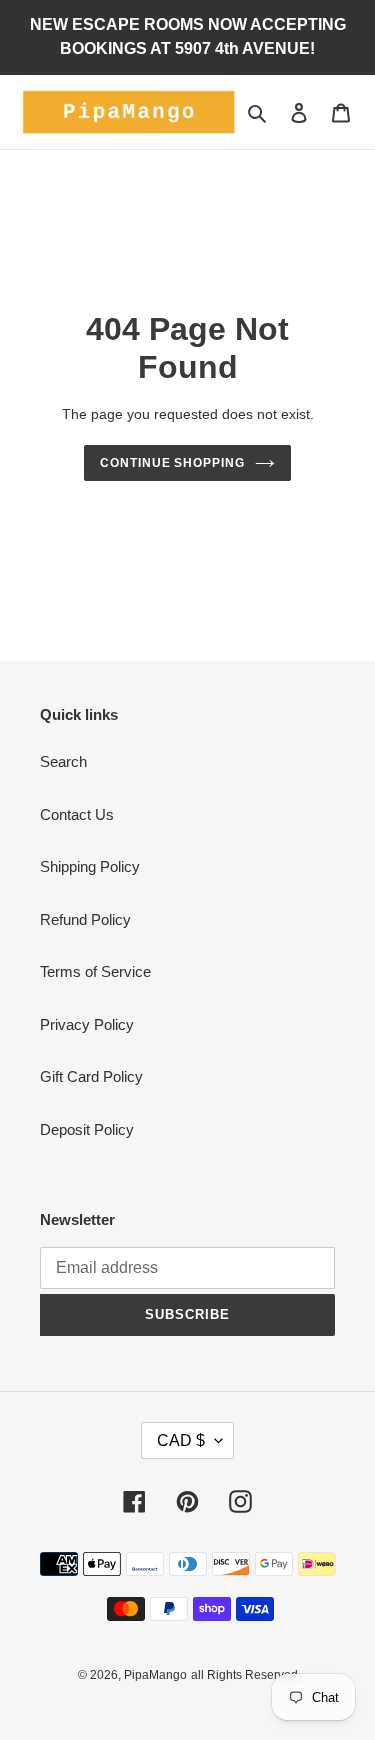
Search (63, 761)
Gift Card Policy (91, 1076)
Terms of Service (95, 971)
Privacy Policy (87, 1024)
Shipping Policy (90, 866)
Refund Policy (85, 919)
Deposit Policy (87, 1129)
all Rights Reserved (244, 1675)
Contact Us (77, 814)
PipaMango (155, 1675)
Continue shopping (173, 463)
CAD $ (181, 1440)
